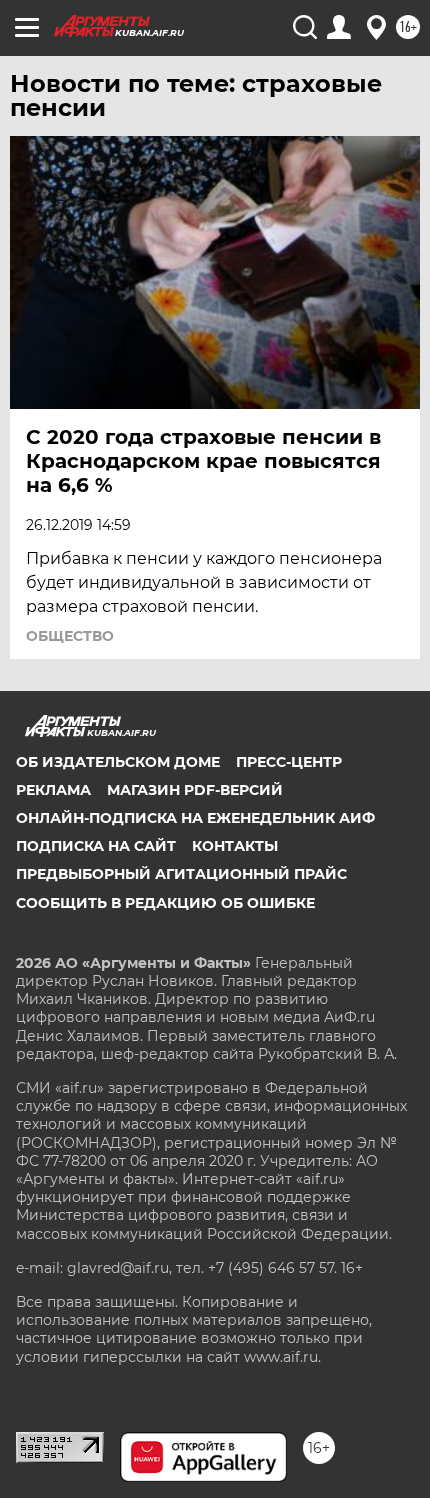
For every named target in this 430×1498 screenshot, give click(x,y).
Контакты (235, 846)
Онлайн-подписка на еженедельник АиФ (195, 818)
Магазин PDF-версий (195, 790)
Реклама (53, 790)
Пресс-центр (289, 762)
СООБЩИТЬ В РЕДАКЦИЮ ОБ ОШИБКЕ (165, 903)
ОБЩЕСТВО (70, 636)
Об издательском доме (118, 762)
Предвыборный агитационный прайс (181, 874)
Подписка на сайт (96, 846)
